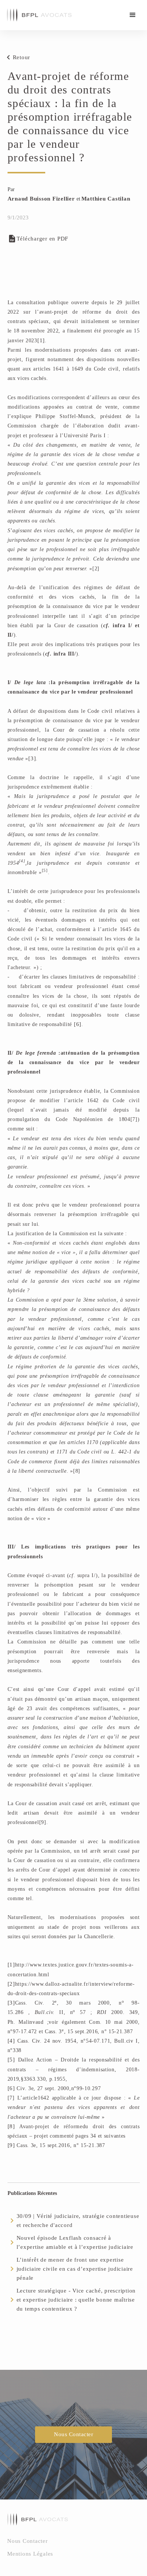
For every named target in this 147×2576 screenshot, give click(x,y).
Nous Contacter (73, 2434)
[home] (37, 15)
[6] (78, 1024)
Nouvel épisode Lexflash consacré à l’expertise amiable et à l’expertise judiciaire (75, 2242)
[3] (32, 758)
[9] (11, 2145)
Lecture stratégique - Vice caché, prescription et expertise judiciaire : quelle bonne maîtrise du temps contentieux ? (76, 2300)
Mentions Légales (30, 2554)
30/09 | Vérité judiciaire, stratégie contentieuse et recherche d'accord (78, 2221)
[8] (11, 2126)
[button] (133, 15)
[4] (11, 2041)
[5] (11, 2060)
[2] (11, 1984)
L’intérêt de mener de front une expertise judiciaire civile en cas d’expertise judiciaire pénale (75, 2269)
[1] (41, 340)
